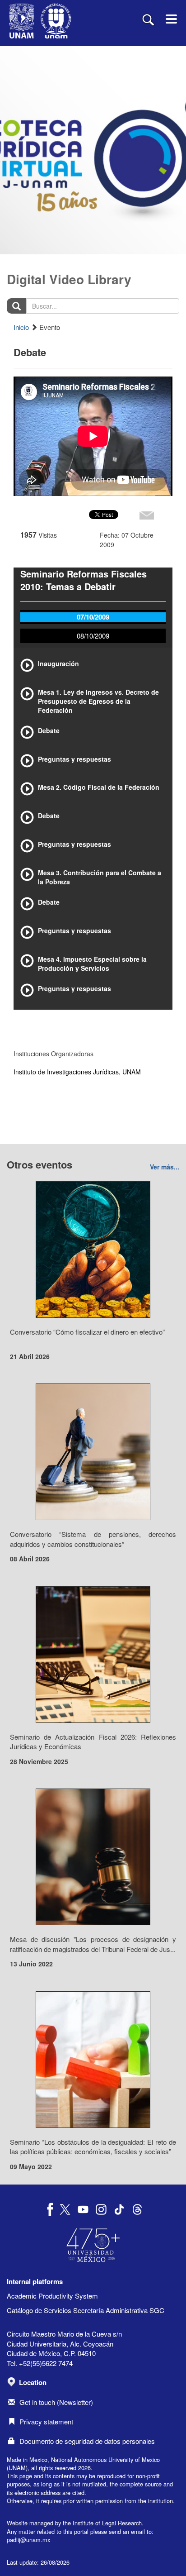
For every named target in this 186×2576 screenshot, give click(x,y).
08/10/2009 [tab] (93, 636)
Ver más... (165, 1167)
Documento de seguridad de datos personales (87, 2441)
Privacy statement (46, 2421)
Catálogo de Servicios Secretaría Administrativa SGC (86, 2310)
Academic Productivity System (52, 2296)
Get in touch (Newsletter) (56, 2402)
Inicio (21, 327)
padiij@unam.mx (28, 2540)
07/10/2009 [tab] (93, 617)
